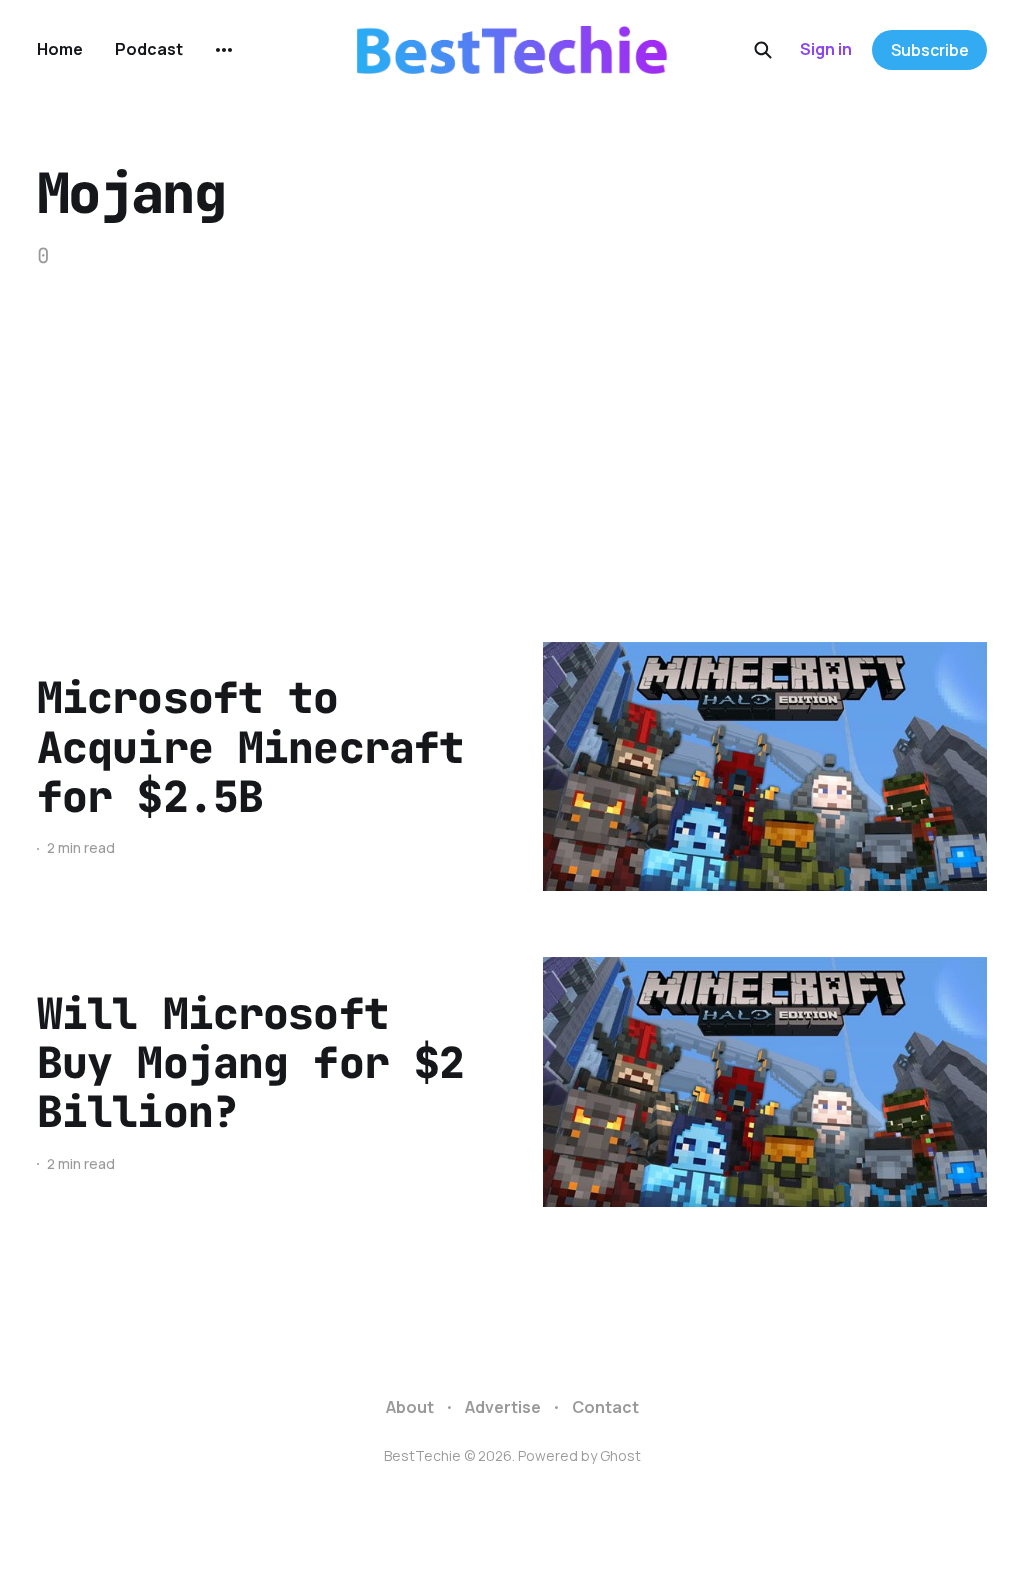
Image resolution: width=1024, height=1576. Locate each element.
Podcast (149, 49)
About (410, 1407)
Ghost (620, 1455)
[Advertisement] (512, 422)
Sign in (826, 49)
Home (60, 49)
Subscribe (930, 50)
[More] (224, 50)
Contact (605, 1407)
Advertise (503, 1407)
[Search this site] (763, 50)
